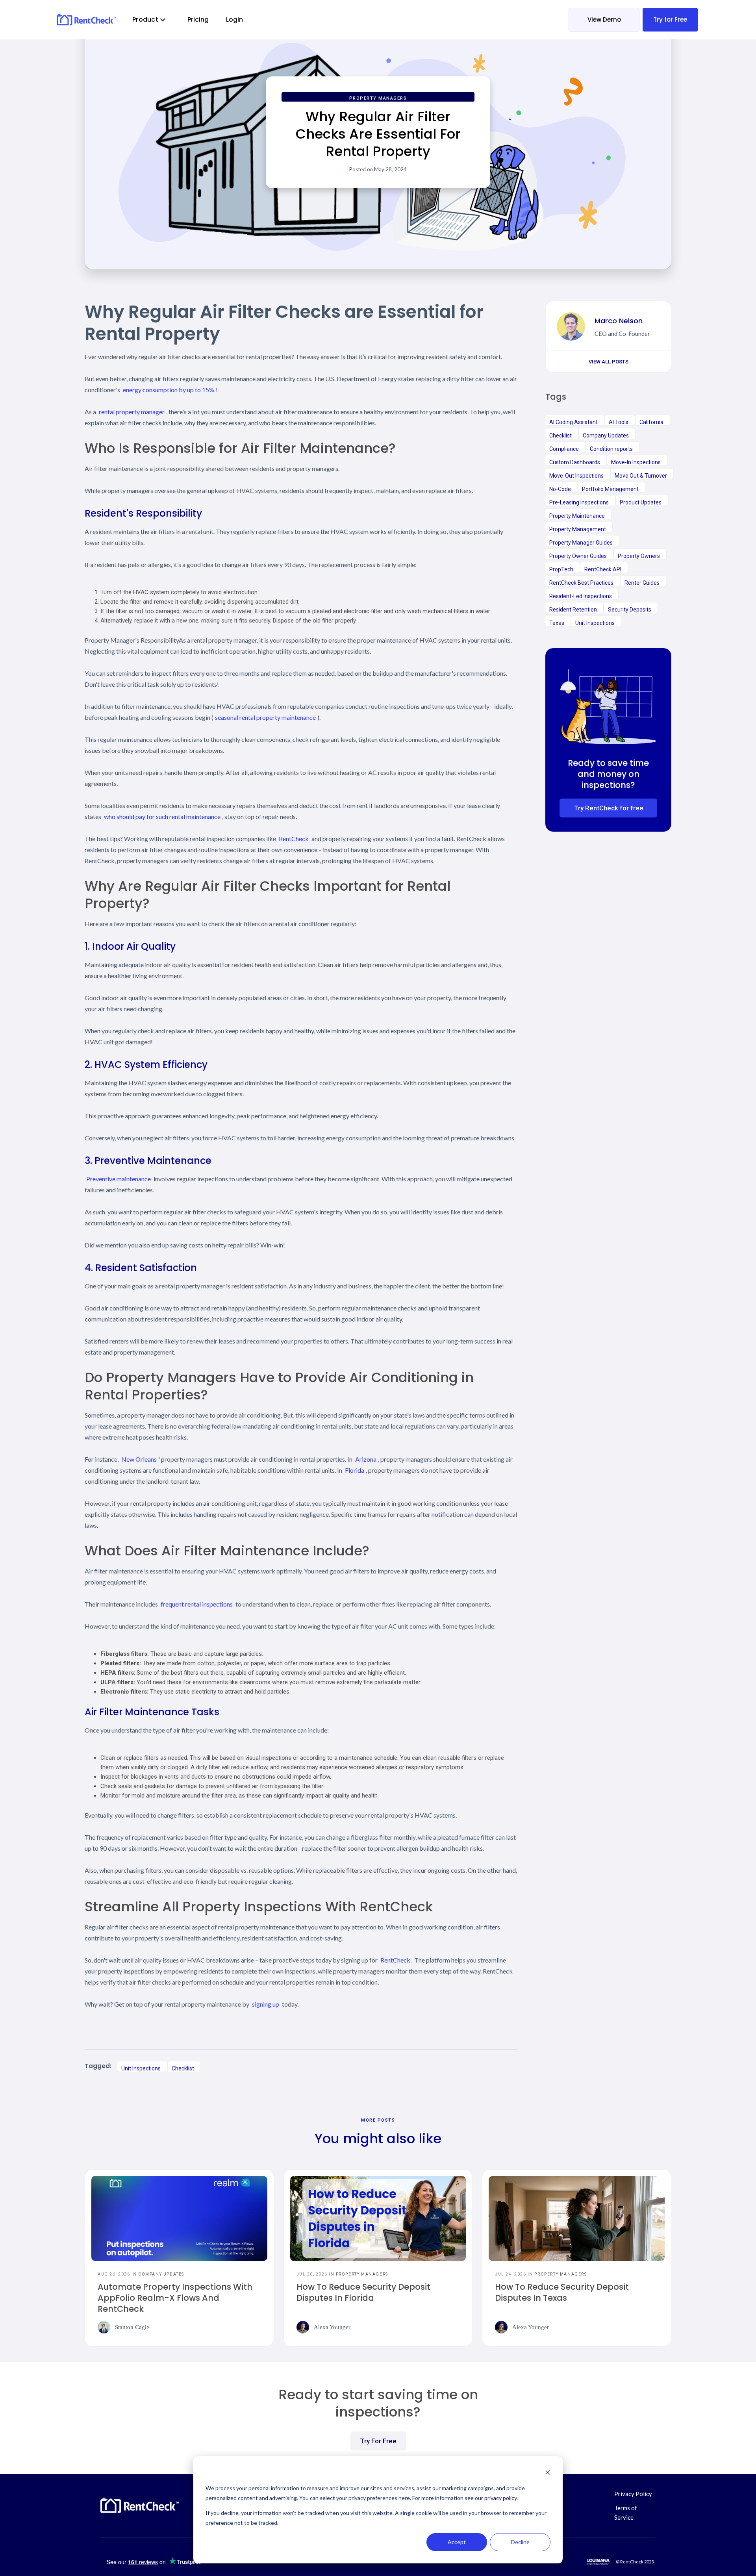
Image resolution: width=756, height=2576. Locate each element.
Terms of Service (626, 2513)
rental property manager (132, 412)
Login (234, 19)
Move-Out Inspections (576, 476)
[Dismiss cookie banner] (548, 2473)
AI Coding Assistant (573, 422)
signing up (266, 2004)
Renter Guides (642, 583)
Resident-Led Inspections (581, 596)
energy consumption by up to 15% (169, 390)
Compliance (564, 449)
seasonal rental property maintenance (265, 717)
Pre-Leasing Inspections (579, 502)
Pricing (198, 19)
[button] (149, 20)
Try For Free (378, 2441)
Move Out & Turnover (641, 476)
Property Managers (378, 98)
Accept (457, 2542)
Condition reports (611, 449)
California (651, 422)
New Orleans (139, 1459)
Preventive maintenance (119, 1179)
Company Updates (606, 436)
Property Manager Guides (581, 543)
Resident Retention (573, 610)
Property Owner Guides (578, 556)
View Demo (604, 19)
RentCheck (294, 839)
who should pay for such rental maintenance (162, 816)
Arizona (366, 1459)
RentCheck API (603, 569)
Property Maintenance (577, 516)
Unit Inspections (141, 2068)
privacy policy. (501, 2498)
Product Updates (641, 502)
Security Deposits (630, 610)
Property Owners (639, 556)
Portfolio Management (610, 489)
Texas (557, 623)
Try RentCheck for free (609, 808)
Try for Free (670, 19)
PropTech (561, 569)
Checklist (183, 2068)
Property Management (578, 529)
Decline (520, 2542)
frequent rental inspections (197, 1604)
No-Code (560, 489)
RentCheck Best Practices (581, 583)
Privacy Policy (633, 2494)
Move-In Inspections (636, 462)
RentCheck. (396, 1960)
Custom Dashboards (575, 462)
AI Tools (619, 422)
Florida (355, 1470)
